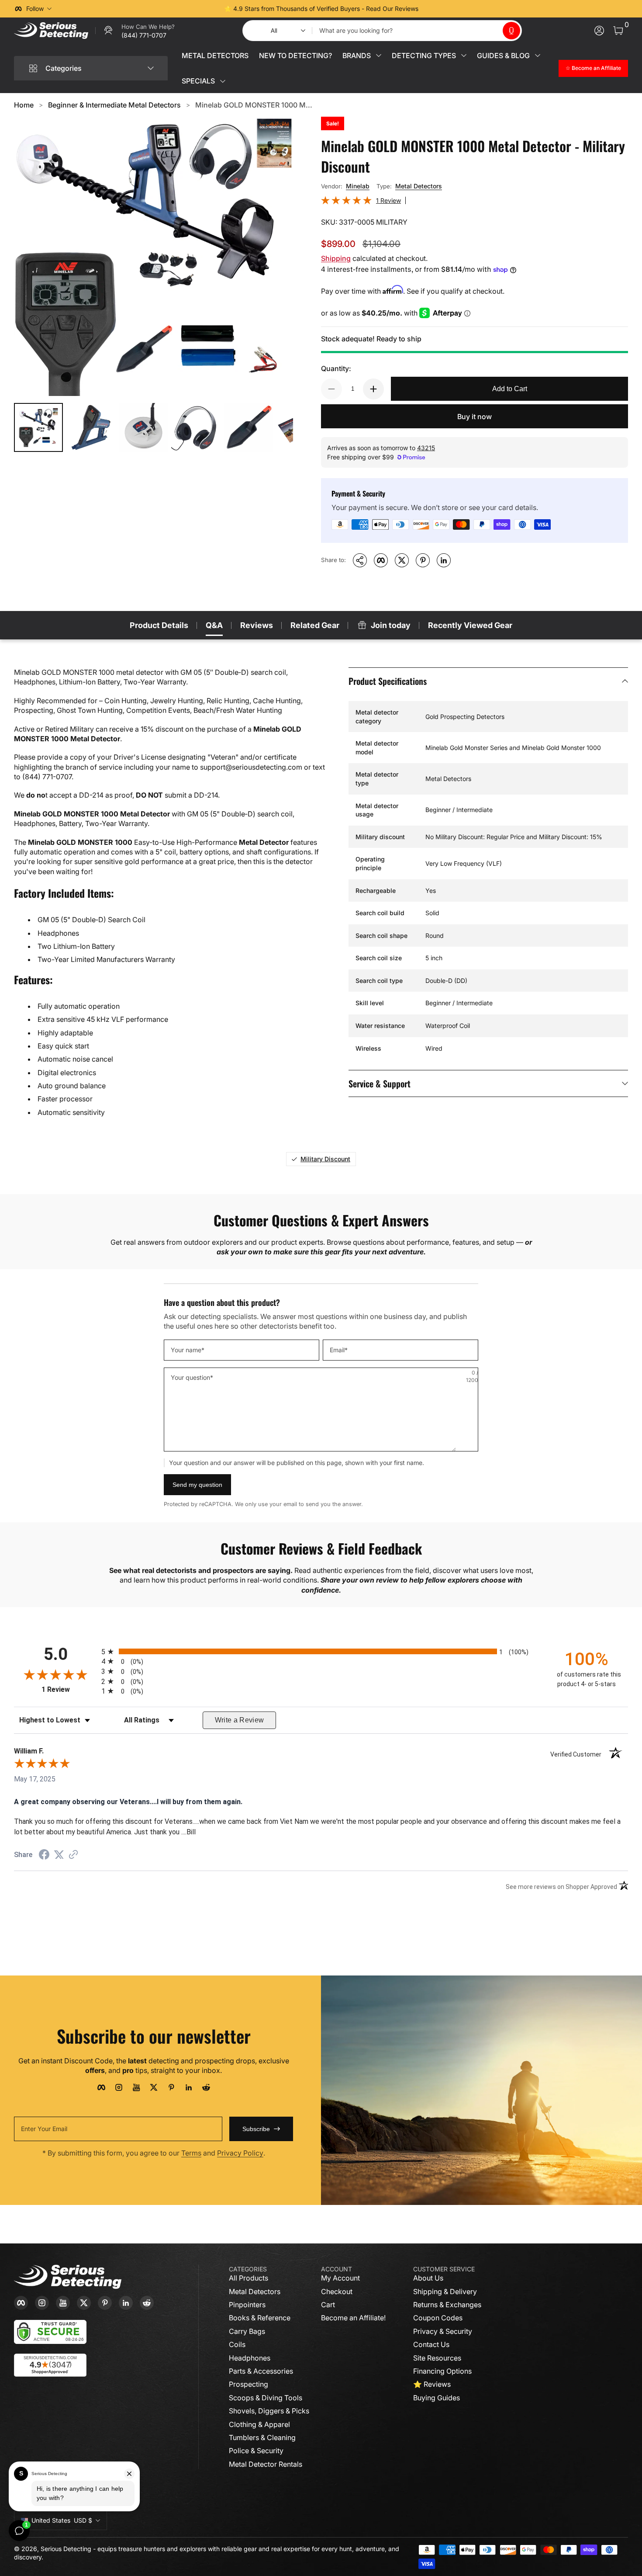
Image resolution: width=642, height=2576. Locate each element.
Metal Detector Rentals (266, 2464)
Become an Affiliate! (353, 2318)
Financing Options (442, 2371)
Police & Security (256, 2451)
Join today (391, 625)
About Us (428, 2278)
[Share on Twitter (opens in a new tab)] (59, 1855)
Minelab (358, 186)
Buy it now (475, 417)
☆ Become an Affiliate (593, 68)
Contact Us (431, 2344)
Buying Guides (437, 2398)
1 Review (388, 200)
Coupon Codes (438, 2318)
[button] (511, 31)
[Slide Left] (188, 9)
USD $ (62, 2520)
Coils (237, 2344)
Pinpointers (247, 2305)
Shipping (336, 258)
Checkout (337, 2291)
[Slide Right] (454, 9)
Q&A (214, 625)
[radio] (321, 1651)
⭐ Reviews (432, 2384)
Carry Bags (247, 2331)
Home (24, 105)
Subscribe (256, 2129)
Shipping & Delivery (445, 2291)
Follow (35, 9)
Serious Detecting (66, 2549)
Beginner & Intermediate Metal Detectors (114, 105)
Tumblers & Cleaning (262, 2437)
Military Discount (325, 1159)
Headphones (250, 2358)
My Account (340, 2278)
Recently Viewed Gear (470, 625)
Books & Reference (260, 2318)
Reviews (257, 625)
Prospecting (249, 2384)
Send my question (197, 1485)
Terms (191, 2153)
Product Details (159, 625)
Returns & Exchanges (447, 2305)
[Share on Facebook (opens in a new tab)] (44, 1856)
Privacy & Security (443, 2331)
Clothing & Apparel (259, 2424)
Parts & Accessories (261, 2371)
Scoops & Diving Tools (266, 2398)
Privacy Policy (240, 2153)
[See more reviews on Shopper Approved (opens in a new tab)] (73, 1855)
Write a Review (240, 1720)
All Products (249, 2278)
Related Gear (315, 625)
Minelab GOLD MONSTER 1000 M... (254, 105)
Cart (328, 2305)
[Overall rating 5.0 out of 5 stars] (346, 202)
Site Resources (437, 2358)
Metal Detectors (419, 186)
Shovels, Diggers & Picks (269, 2411)
